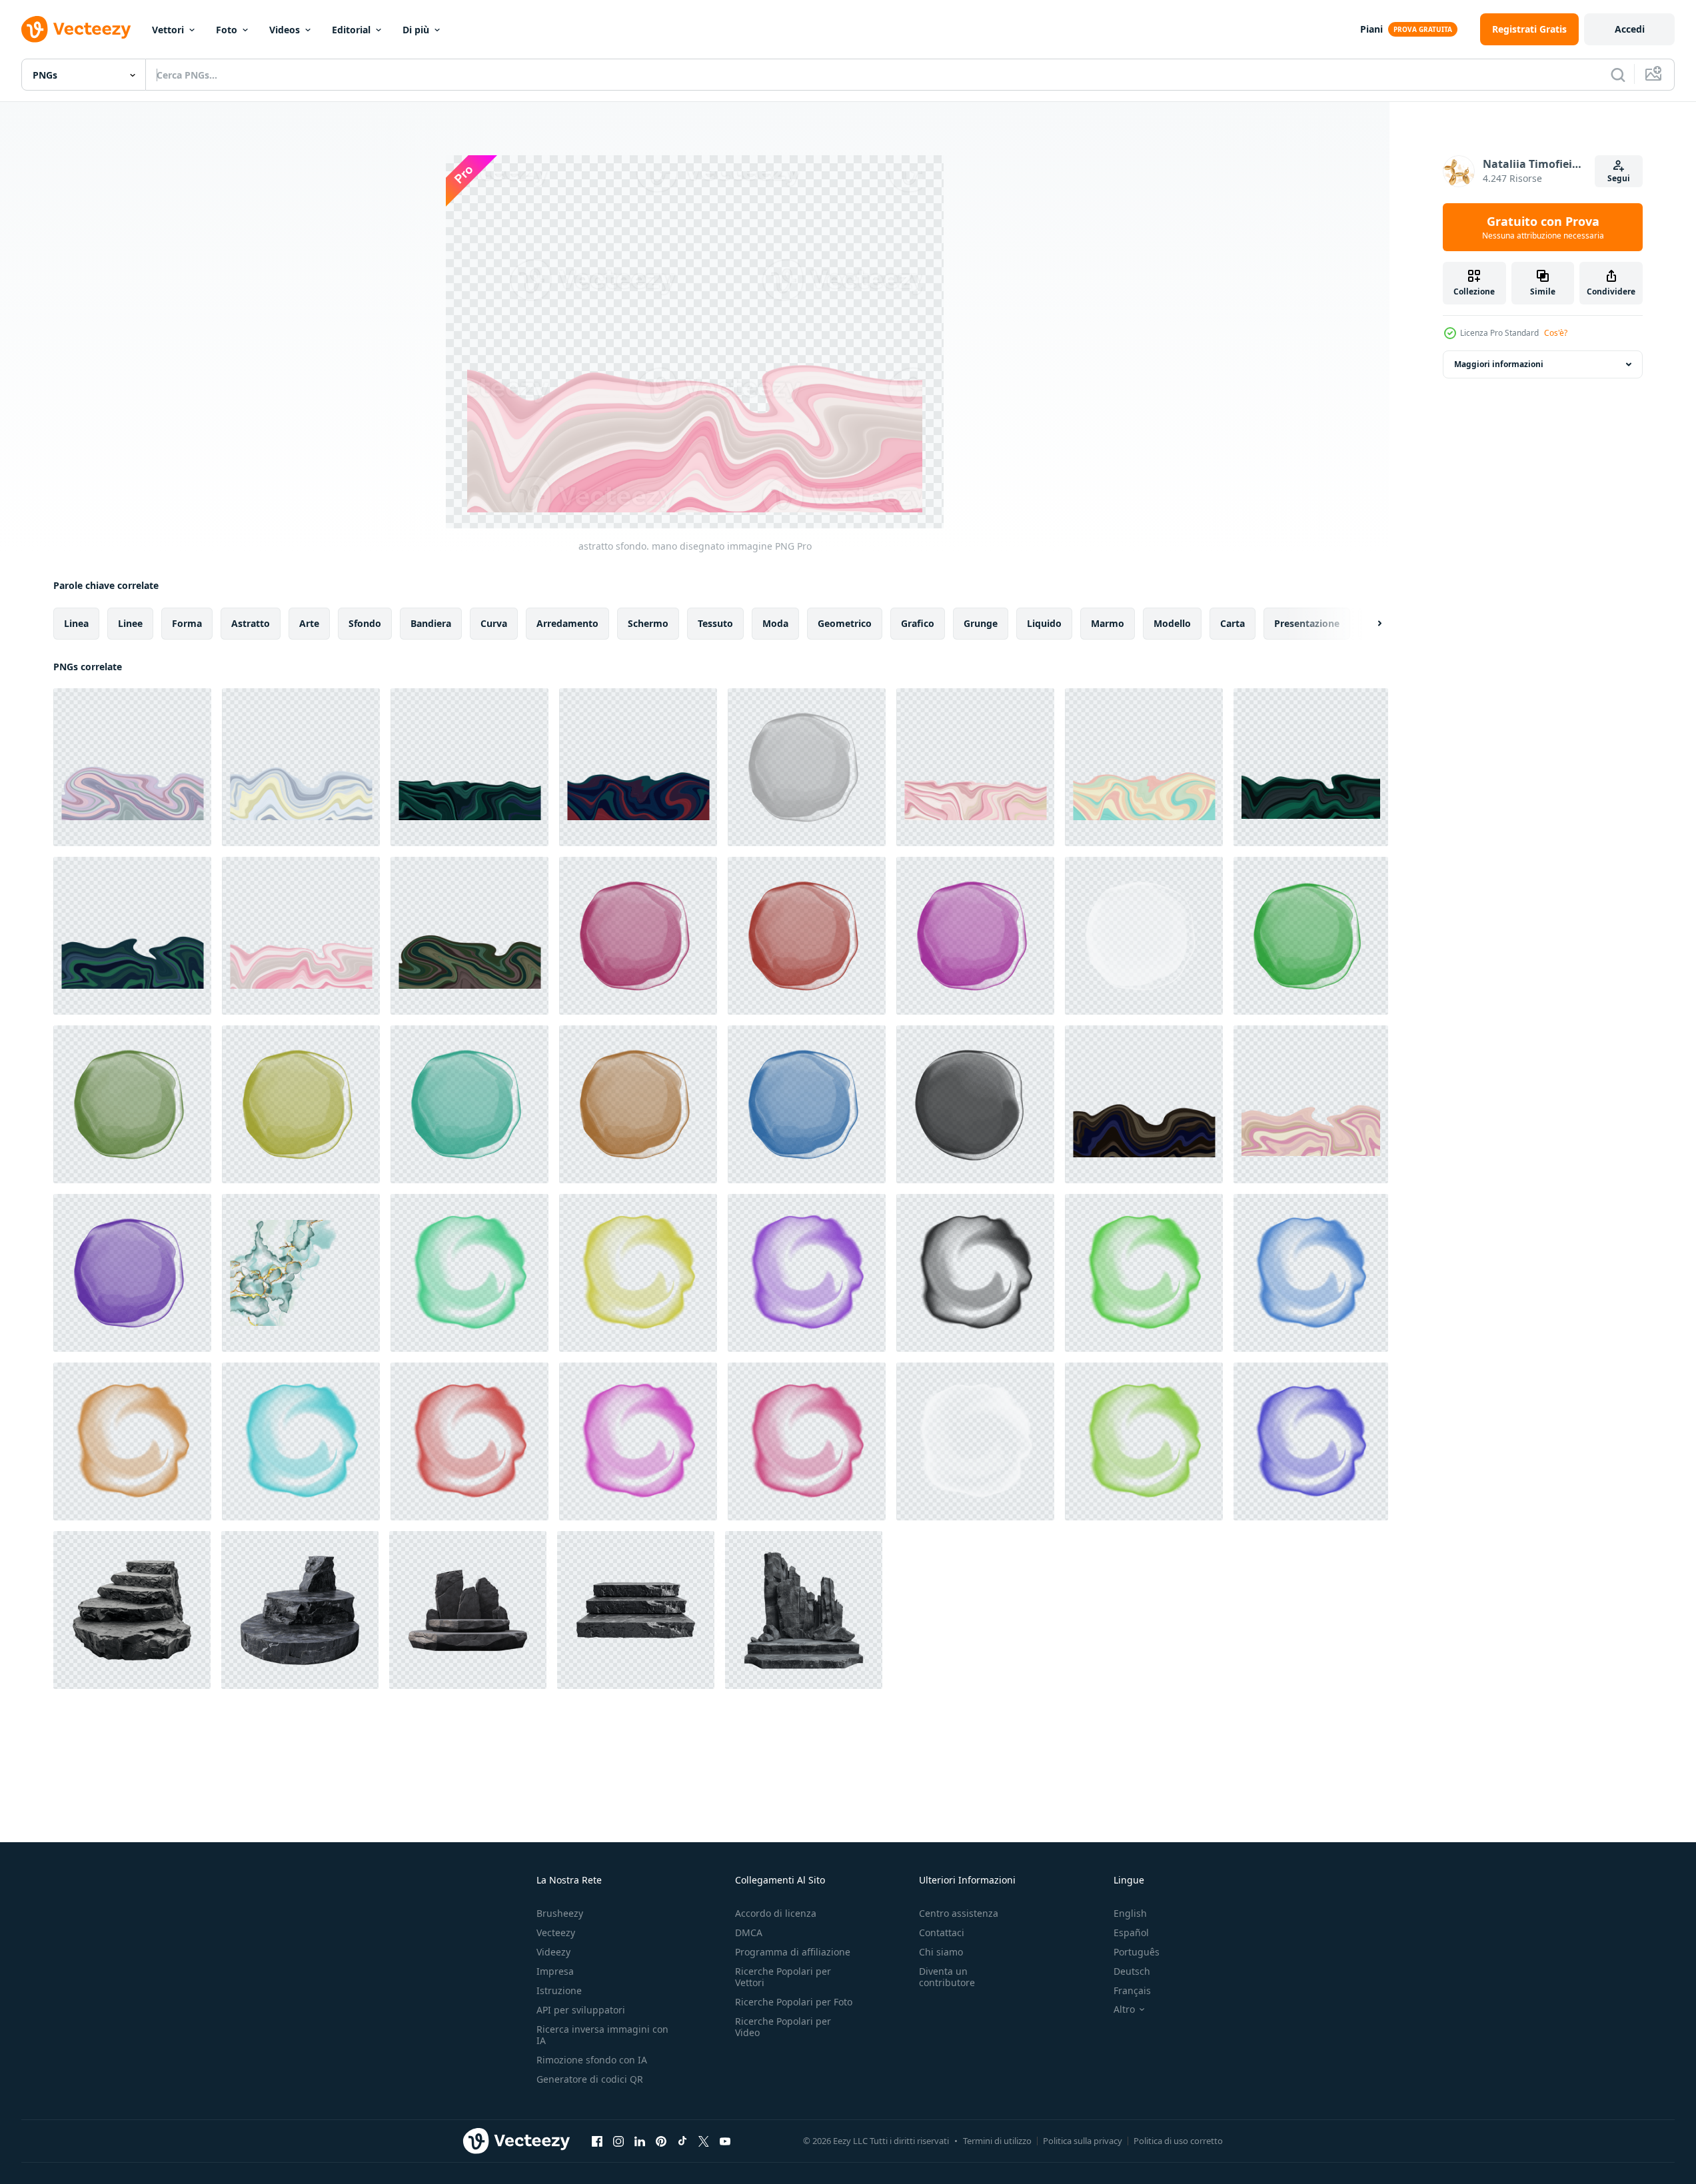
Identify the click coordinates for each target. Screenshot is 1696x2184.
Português (1137, 1952)
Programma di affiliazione (793, 1952)
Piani (1371, 29)
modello (1172, 623)
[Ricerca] (1618, 75)
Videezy (553, 1952)
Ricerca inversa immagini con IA (602, 2035)
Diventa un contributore (947, 1977)
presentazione (1307, 623)
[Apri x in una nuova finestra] (704, 2141)
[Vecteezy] (76, 29)
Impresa (555, 1971)
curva (494, 623)
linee (130, 623)
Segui (1619, 178)
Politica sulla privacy (1083, 2141)
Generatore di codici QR (590, 2079)
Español (1131, 1932)
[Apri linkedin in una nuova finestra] (640, 2141)
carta (1233, 623)
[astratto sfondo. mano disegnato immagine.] (469, 767)
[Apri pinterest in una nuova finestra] (661, 2141)
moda (775, 623)
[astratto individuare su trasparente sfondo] (807, 936)
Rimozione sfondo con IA (592, 2060)
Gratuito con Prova (1543, 227)
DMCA (749, 1932)
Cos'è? (1556, 333)
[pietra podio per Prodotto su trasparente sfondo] (132, 1610)
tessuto (715, 623)
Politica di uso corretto (1178, 2141)
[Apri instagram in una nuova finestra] (618, 2141)
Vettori (168, 30)
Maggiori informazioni (1499, 364)
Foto (227, 30)
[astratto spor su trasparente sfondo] (132, 1273)
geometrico (845, 623)
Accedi (1630, 29)
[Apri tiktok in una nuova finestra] (682, 2141)
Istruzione (559, 1990)
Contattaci (942, 1932)
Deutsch (1132, 1971)
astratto (251, 623)
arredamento (567, 623)
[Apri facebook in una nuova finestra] (597, 2141)
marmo (1108, 623)
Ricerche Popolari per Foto (794, 2002)
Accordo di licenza (776, 1913)
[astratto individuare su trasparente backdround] (1311, 936)
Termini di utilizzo (997, 2141)
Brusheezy (560, 1913)
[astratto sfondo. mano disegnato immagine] (132, 767)
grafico (918, 623)
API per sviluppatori (581, 2010)
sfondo (365, 623)
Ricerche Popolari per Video (783, 2027)
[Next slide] (1368, 624)
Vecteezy (556, 1932)
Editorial (351, 30)
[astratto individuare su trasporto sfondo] (638, 936)
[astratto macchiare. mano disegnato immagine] (807, 767)
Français (1132, 1990)
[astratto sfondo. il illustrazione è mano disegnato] (301, 1273)
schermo (648, 623)
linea (76, 623)
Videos (285, 30)
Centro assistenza (959, 1913)
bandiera (431, 623)
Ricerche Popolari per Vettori (783, 1977)
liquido (1044, 623)
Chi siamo (941, 1952)
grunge (981, 623)
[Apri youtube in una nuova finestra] (725, 2141)
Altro (1124, 2009)
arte (309, 623)
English (1130, 1913)
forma (187, 623)
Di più (416, 30)
